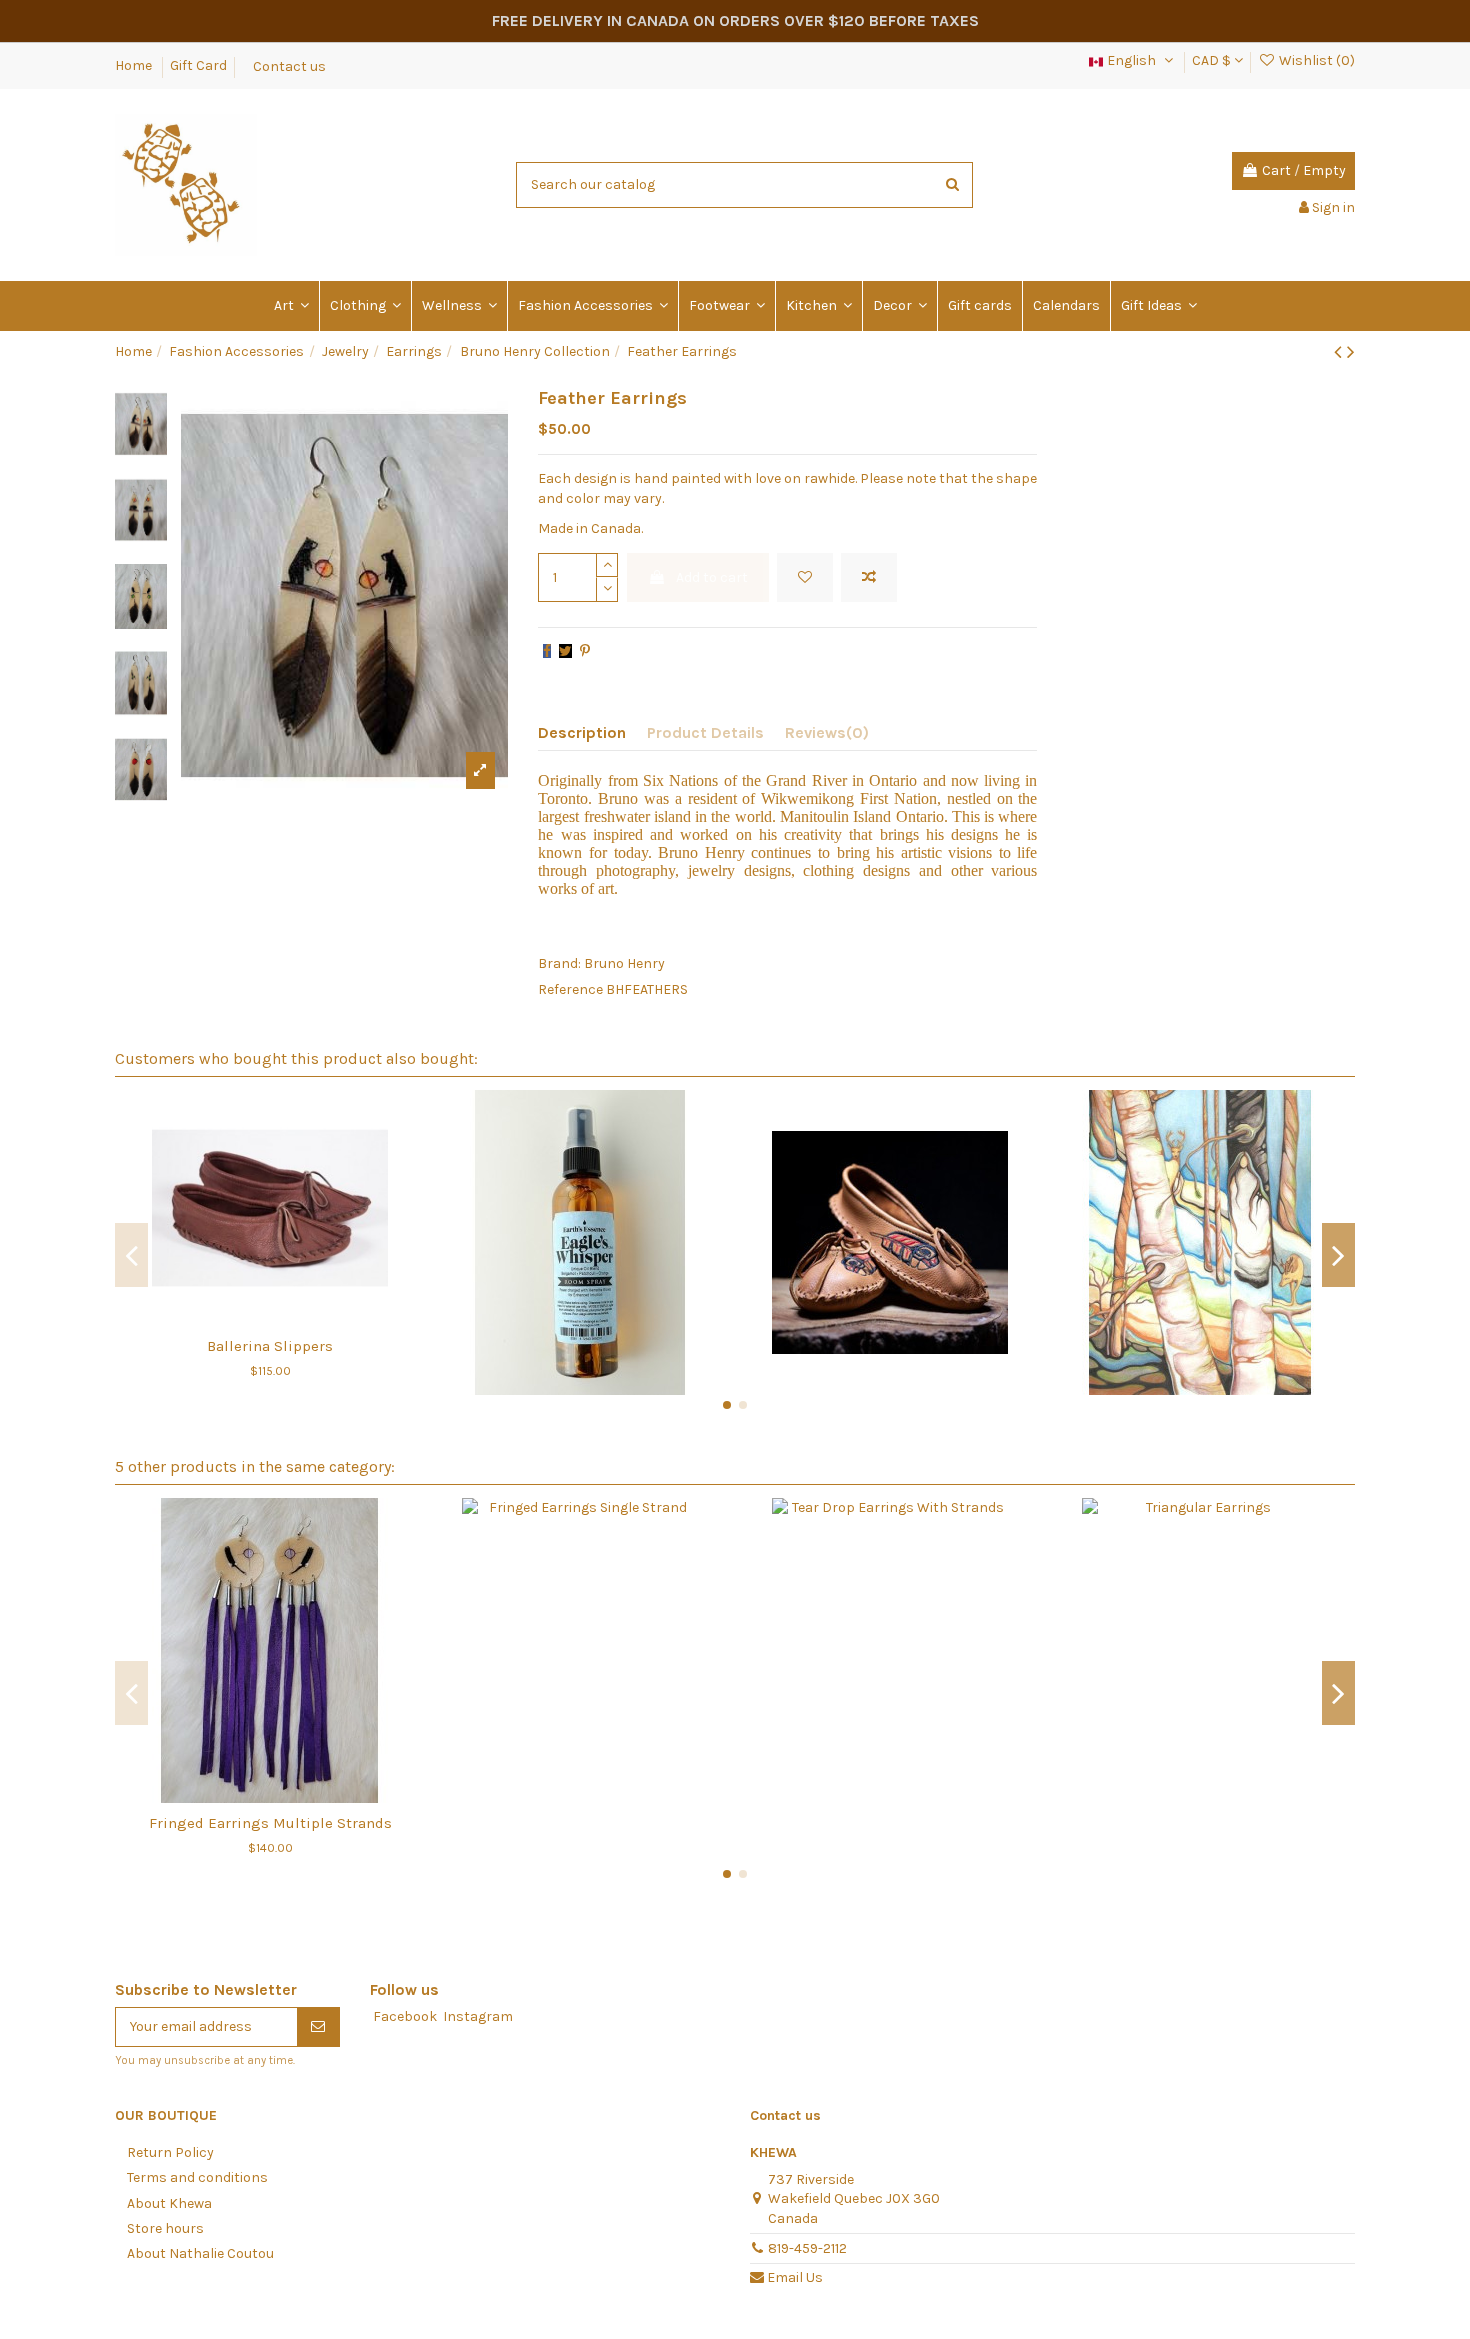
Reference (570, 989)
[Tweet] (565, 651)
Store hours (165, 2228)
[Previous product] (1340, 352)
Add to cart (712, 577)
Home (135, 65)
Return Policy (170, 2152)
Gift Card (198, 65)
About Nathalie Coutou (200, 2253)
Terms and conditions (197, 2177)
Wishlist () (1315, 60)
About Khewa (169, 2203)
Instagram (478, 2016)
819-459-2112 (807, 2248)
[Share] (547, 651)
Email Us (795, 2277)
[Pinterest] (585, 651)
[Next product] (1351, 352)
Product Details (705, 732)
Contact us (289, 65)
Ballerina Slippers (270, 1346)
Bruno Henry (624, 963)
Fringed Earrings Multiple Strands (270, 1823)
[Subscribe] (318, 2027)
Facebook (405, 2016)
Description (582, 732)
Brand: (559, 963)
